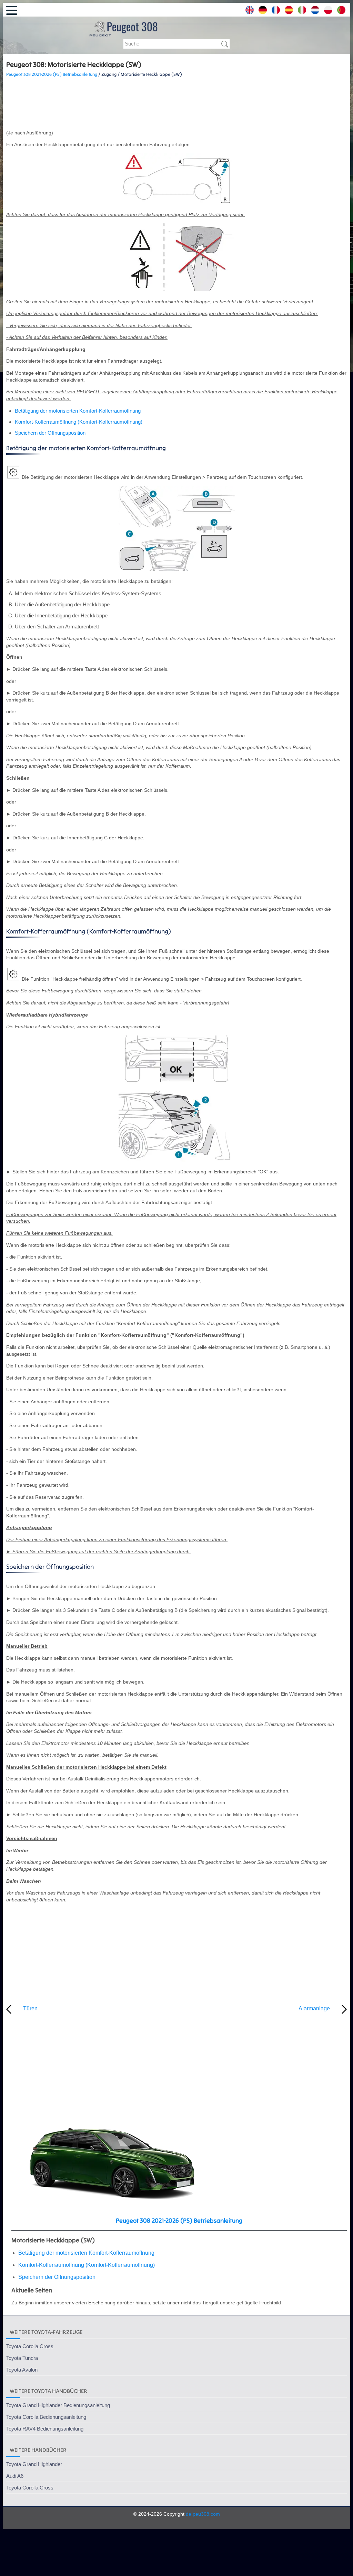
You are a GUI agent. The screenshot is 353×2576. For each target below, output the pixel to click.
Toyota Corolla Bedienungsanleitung (46, 2417)
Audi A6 (15, 2476)
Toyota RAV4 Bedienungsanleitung (45, 2429)
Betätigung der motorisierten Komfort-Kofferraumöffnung (78, 411)
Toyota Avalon (22, 2370)
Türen (30, 2008)
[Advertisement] (176, 104)
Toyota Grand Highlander (34, 2464)
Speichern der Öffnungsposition (50, 433)
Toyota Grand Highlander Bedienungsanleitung (58, 2405)
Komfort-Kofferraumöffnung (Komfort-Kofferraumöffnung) (79, 422)
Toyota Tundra (22, 2358)
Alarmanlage (314, 2008)
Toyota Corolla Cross (30, 2346)
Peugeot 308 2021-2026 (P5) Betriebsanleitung (52, 74)
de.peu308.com (203, 2514)
